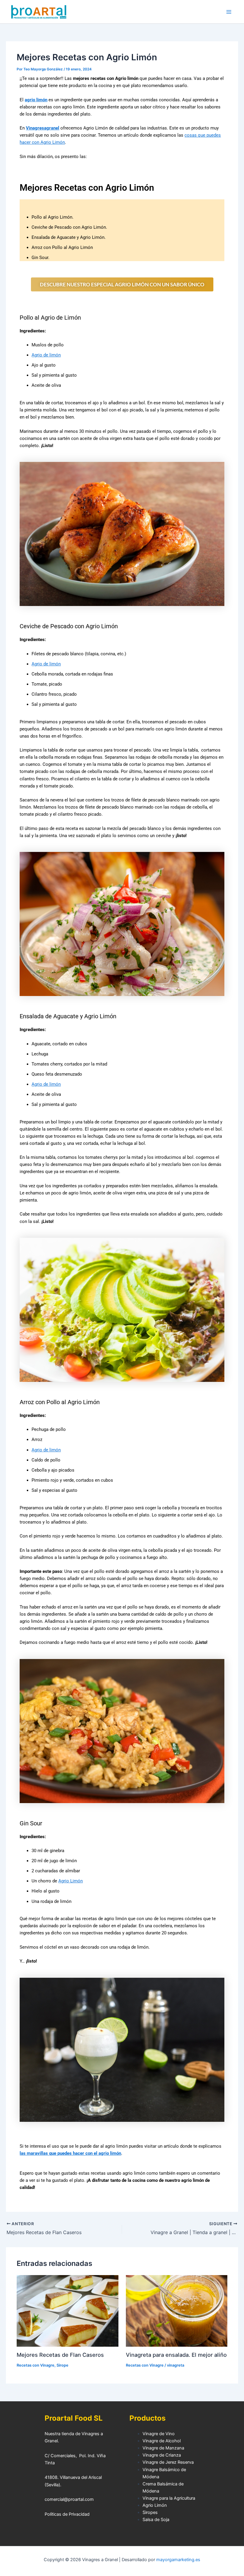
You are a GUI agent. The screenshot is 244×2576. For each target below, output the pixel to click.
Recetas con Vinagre (36, 2365)
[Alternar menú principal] (229, 12)
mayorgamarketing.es (178, 2560)
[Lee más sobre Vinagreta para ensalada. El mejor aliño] (177, 2310)
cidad (84, 2514)
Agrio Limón (71, 1881)
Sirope (62, 2365)
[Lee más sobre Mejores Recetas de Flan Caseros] (67, 2310)
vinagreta (176, 2365)
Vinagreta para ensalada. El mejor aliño (176, 2355)
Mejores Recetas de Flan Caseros (60, 2355)
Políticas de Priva (62, 2514)
